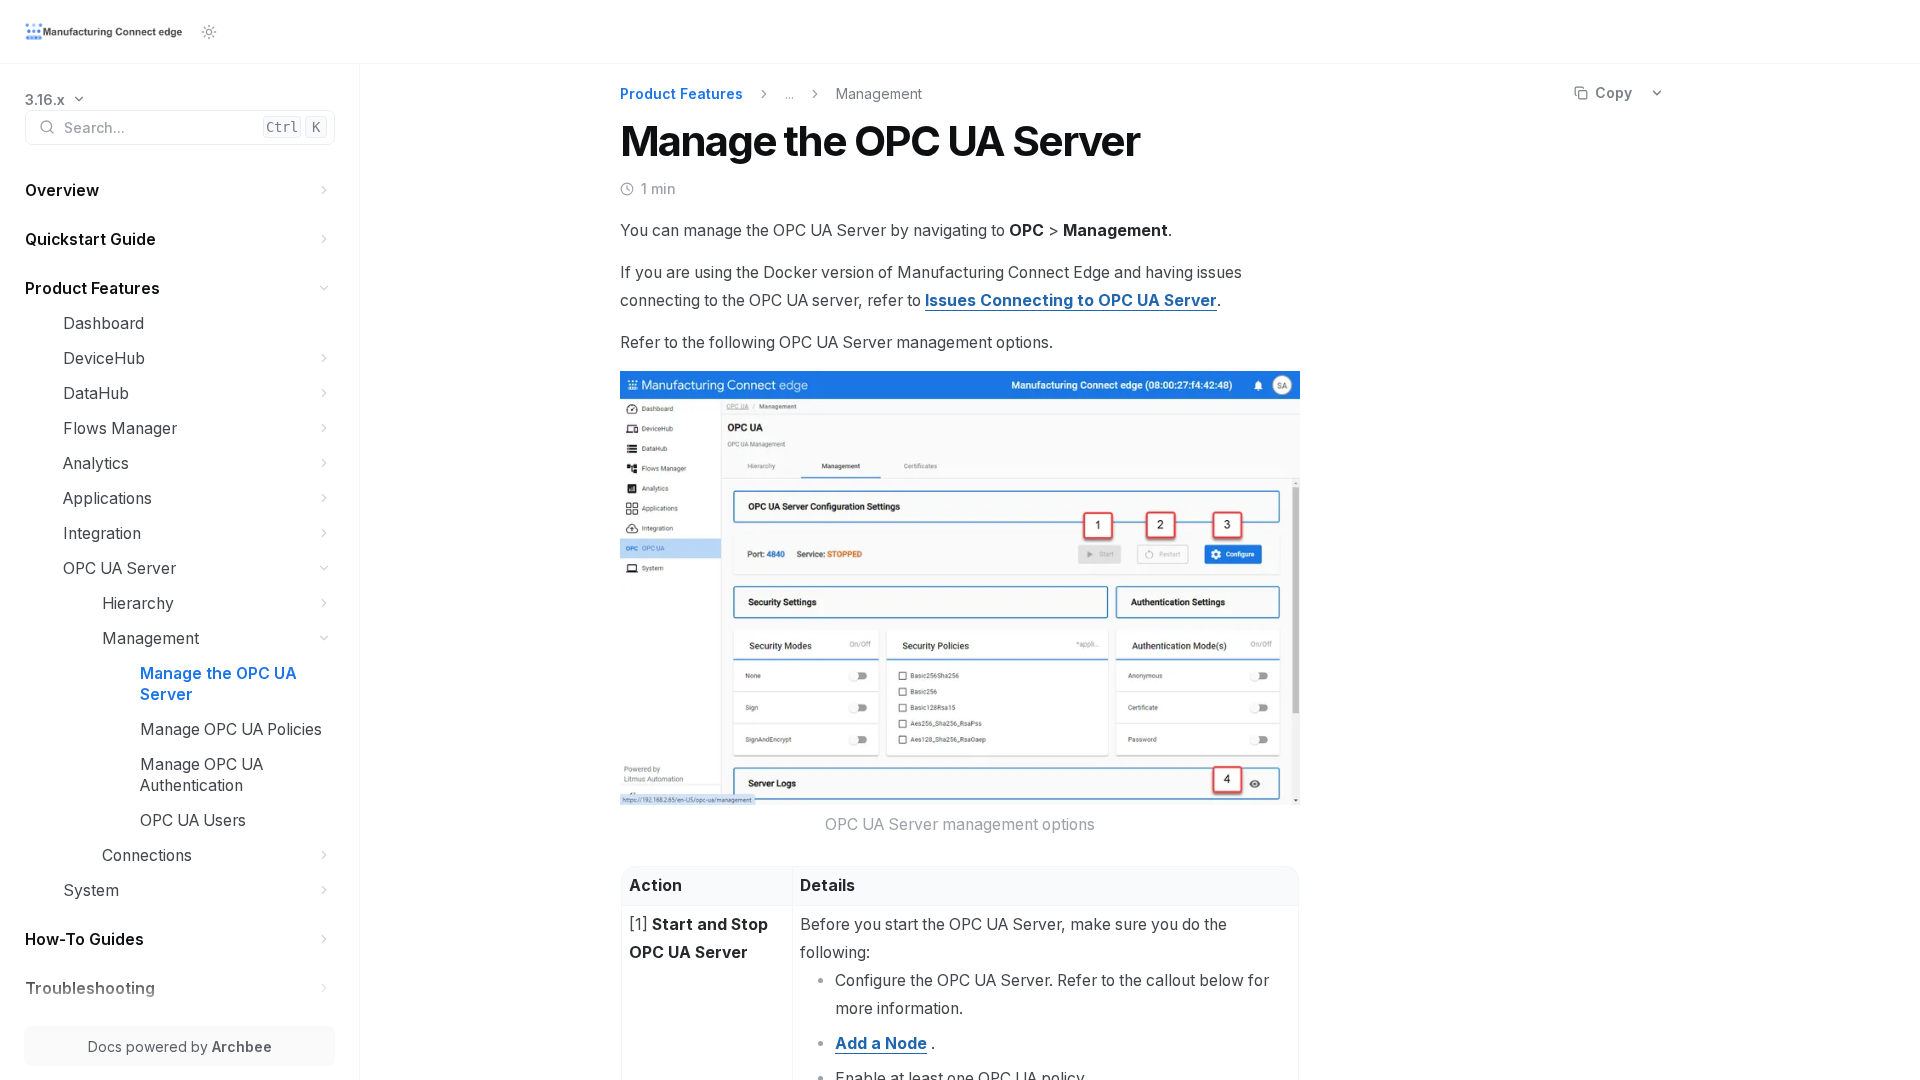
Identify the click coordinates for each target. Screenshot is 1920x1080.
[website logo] (105, 32)
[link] (55, 99)
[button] (324, 190)
